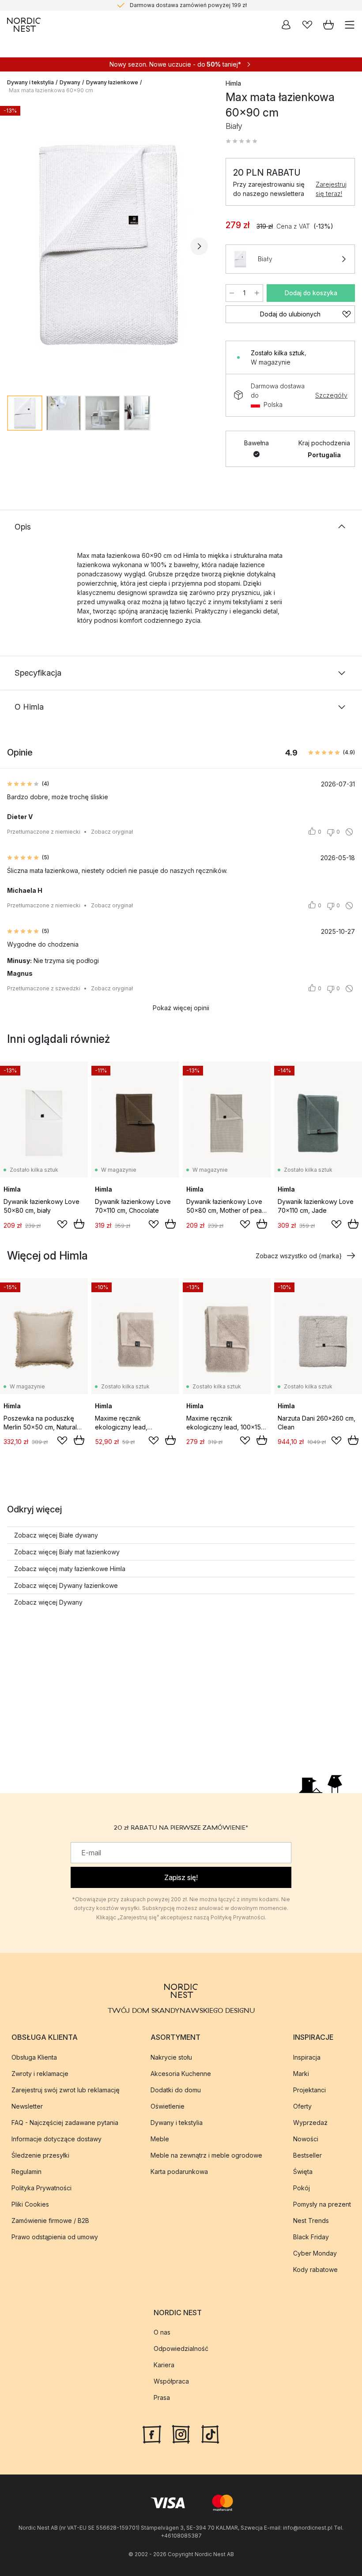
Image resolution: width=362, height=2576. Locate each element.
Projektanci (309, 2090)
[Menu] (350, 25)
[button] (241, 141)
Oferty (302, 2106)
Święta (303, 2172)
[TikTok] (210, 2433)
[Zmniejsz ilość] (232, 293)
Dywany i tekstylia (30, 82)
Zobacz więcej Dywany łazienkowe (66, 1585)
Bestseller (307, 2155)
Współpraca (171, 2381)
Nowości (306, 2139)
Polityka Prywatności (41, 2188)
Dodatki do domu (176, 2090)
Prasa (162, 2397)
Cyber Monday (315, 2253)
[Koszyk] (328, 25)
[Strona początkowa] (24, 25)
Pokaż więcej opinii (181, 1008)
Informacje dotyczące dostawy (57, 2139)
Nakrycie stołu (171, 2057)
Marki (301, 2074)
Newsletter (27, 2106)
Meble (160, 2139)
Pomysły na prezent (322, 2204)
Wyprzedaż (310, 2123)
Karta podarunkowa (179, 2172)
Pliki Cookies (30, 2204)
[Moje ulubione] (307, 25)
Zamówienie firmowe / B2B (50, 2221)
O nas (162, 2332)
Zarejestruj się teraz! (331, 189)
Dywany (70, 82)
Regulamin (26, 2172)
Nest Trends (311, 2221)
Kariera (164, 2365)
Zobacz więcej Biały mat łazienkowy (67, 1552)
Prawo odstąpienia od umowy (55, 2237)
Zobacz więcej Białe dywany (56, 1535)
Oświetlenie (168, 2106)
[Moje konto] (286, 25)
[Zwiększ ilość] (257, 293)
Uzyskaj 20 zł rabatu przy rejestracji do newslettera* (188, 5)
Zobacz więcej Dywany (48, 1602)
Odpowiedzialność (181, 2348)
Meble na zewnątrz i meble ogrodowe (206, 2155)
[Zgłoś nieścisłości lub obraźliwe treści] (349, 832)
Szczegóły (331, 395)
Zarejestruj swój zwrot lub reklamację (66, 2090)
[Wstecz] (16, 246)
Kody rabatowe (315, 2270)
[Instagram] (181, 2433)
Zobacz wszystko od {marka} (299, 1256)
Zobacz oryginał (112, 832)
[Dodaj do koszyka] (79, 1224)
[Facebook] (152, 2433)
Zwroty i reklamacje (40, 2074)
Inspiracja (307, 2057)
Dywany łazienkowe (112, 82)
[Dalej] (199, 246)
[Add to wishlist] (62, 1224)
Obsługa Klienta (34, 2057)
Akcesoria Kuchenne (181, 2074)
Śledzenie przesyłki (40, 2155)
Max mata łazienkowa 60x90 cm (51, 90)
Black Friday (311, 2237)
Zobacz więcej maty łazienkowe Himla (70, 1569)
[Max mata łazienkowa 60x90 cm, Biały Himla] (107, 245)
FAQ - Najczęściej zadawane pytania (65, 2123)
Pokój (302, 2188)
